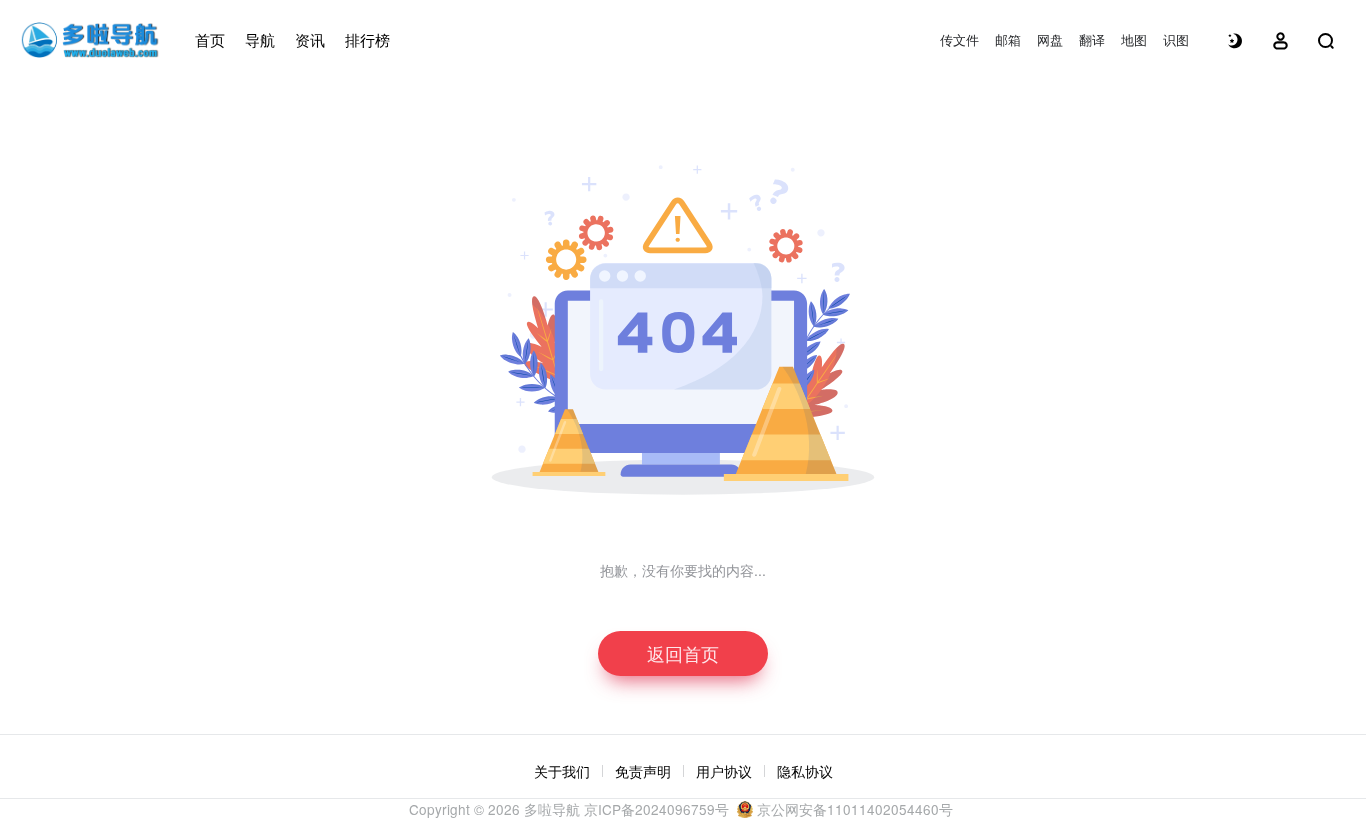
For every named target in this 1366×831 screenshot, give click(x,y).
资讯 (310, 39)
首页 (210, 39)
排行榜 (367, 39)
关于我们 (562, 771)
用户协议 (724, 771)
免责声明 (643, 771)
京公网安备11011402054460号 (853, 809)
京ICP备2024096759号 (656, 809)
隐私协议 (805, 771)
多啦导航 (552, 809)
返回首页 (683, 653)
